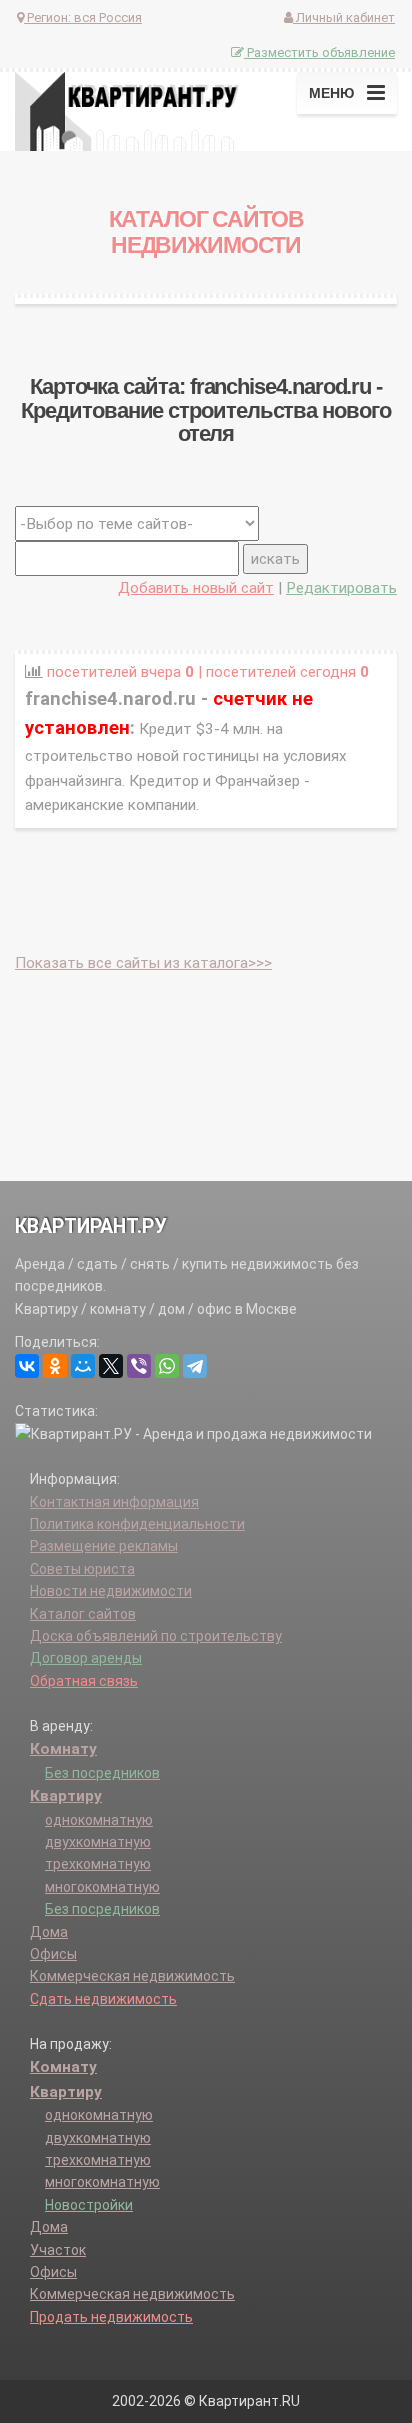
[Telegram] (195, 1366)
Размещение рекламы (104, 1546)
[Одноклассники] (55, 1366)
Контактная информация (114, 1502)
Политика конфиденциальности (137, 1524)
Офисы (53, 1954)
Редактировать (341, 588)
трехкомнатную (98, 1864)
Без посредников (102, 1773)
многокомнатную (102, 1887)
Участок (58, 2250)
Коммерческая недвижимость (132, 1976)
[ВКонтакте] (27, 1366)
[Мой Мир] (83, 1366)
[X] (111, 1366)
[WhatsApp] (167, 1366)
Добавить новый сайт (196, 588)
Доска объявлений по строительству (156, 1636)
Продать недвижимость (111, 2317)
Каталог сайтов (83, 1614)
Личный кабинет (344, 17)
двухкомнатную (98, 1842)
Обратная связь (84, 1681)
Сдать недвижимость (103, 1999)
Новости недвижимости (111, 1591)
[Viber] (139, 1366)
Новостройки (89, 2205)
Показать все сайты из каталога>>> (143, 963)
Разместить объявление (319, 52)
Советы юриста (82, 1569)
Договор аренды (86, 1658)
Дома (49, 1932)
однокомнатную (99, 1820)
